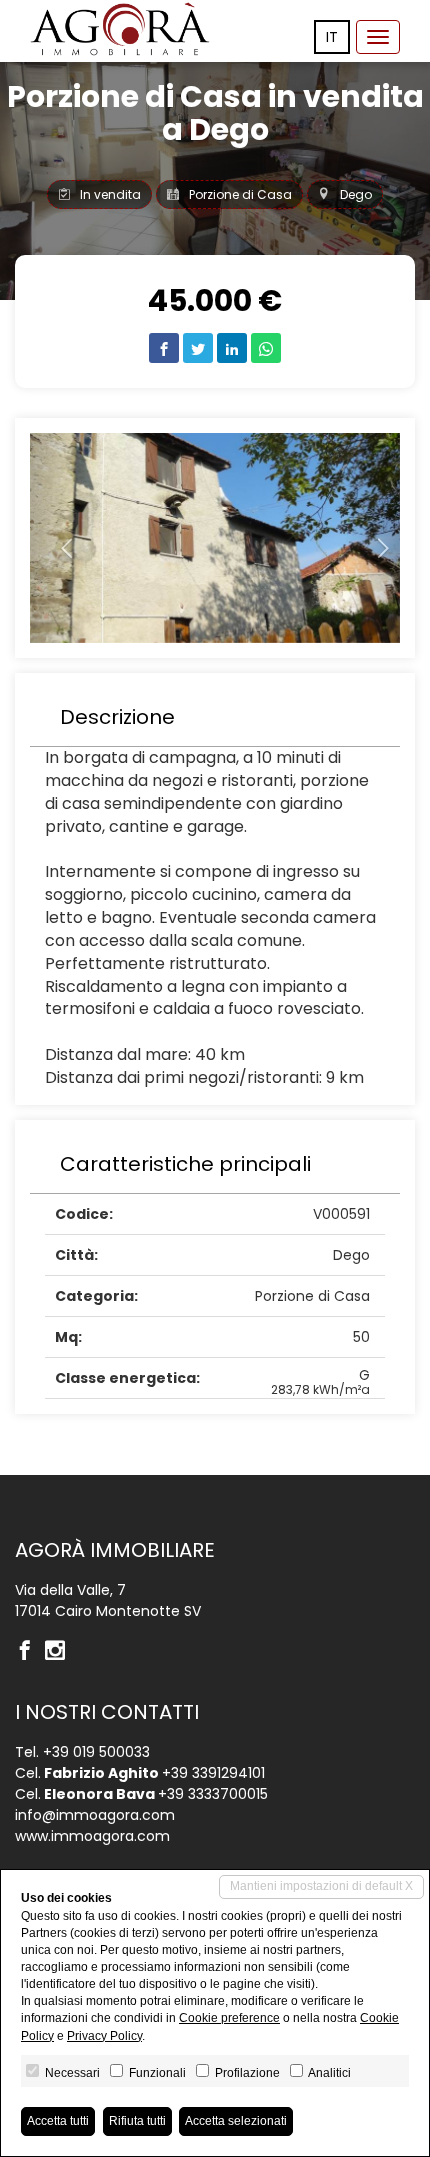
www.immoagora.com (92, 1836)
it (332, 37)
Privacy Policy (104, 2036)
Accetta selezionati (236, 2121)
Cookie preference (229, 2018)
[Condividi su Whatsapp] (266, 348)
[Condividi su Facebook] (164, 348)
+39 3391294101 (213, 1773)
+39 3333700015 (213, 1794)
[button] (58, 538)
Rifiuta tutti (137, 2121)
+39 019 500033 (96, 1752)
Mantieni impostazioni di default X (321, 1886)
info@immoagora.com (95, 1815)
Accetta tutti (58, 2121)
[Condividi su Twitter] (198, 348)
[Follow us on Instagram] (60, 1652)
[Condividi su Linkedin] (232, 348)
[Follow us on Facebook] (30, 1652)
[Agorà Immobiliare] (120, 29)
